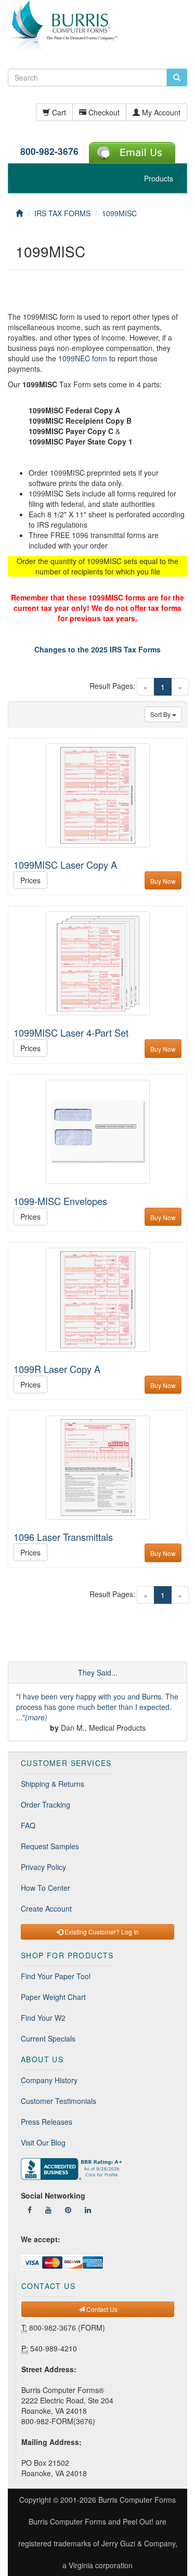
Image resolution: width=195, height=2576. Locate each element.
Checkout (103, 112)
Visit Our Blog (43, 2142)
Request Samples (50, 1846)
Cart (58, 112)
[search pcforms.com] (177, 77)
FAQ (28, 1825)
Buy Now (163, 881)
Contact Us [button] (101, 2309)
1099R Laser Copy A (57, 1369)
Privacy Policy (43, 1867)
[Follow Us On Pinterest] (68, 2209)
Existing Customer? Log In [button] (101, 1932)
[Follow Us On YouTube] (48, 2209)
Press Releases (47, 2122)
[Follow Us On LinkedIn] (88, 2209)
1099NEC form (83, 358)
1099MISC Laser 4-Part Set (71, 1032)
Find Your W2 (43, 2018)
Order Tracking (45, 1804)
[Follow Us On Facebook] (30, 2209)
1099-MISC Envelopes (60, 1201)
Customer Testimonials (58, 2101)
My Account (160, 112)
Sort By (161, 714)
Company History (49, 2080)
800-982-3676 (49, 151)
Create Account (46, 1908)
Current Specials (48, 2038)
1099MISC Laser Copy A (65, 865)
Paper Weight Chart (53, 1997)
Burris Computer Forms (137, 2500)
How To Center (45, 1888)
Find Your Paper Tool (56, 1976)
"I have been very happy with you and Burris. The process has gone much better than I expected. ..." (97, 1707)
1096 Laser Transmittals (63, 1537)
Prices (30, 880)
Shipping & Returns (53, 1784)
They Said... (98, 1672)
